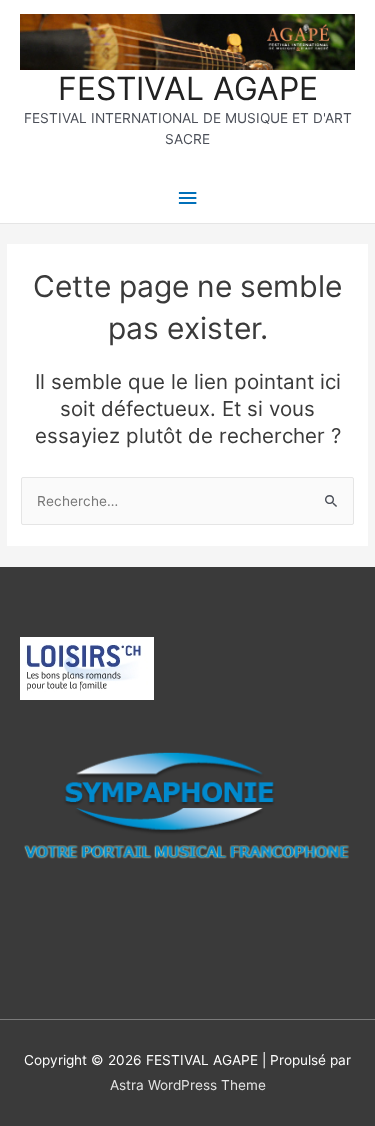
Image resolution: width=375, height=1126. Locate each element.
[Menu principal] (187, 198)
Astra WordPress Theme (188, 1085)
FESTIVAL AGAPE (188, 88)
